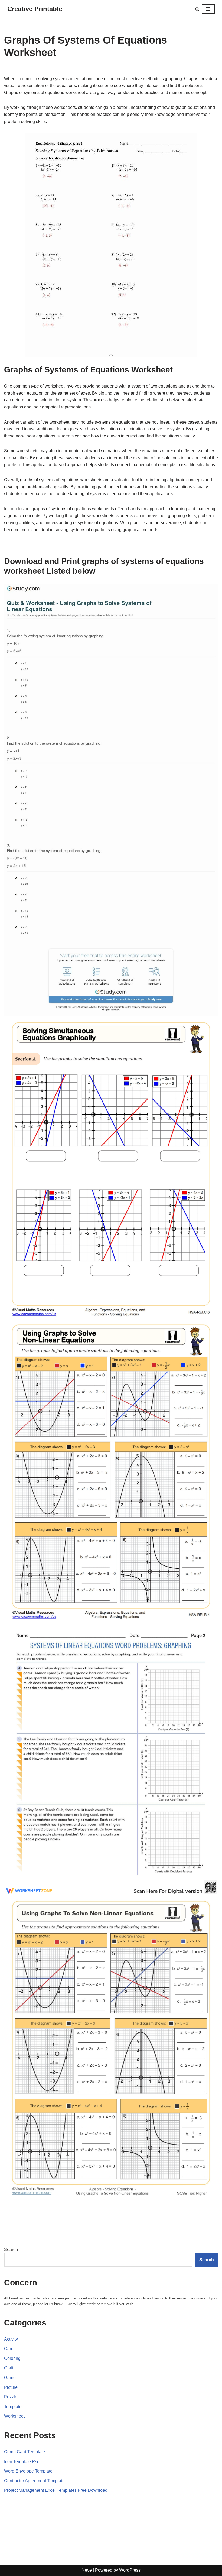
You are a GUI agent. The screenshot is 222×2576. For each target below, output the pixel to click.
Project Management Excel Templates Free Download (56, 2490)
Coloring (12, 2358)
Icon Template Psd (22, 2462)
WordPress (130, 2570)
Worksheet (14, 2416)
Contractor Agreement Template (34, 2481)
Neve (87, 2570)
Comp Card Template (25, 2452)
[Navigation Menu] (208, 9)
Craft (9, 2368)
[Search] (197, 9)
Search (11, 2249)
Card (9, 2349)
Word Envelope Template (28, 2471)
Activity (11, 2339)
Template (13, 2407)
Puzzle (11, 2397)
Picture (11, 2387)
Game (10, 2378)
